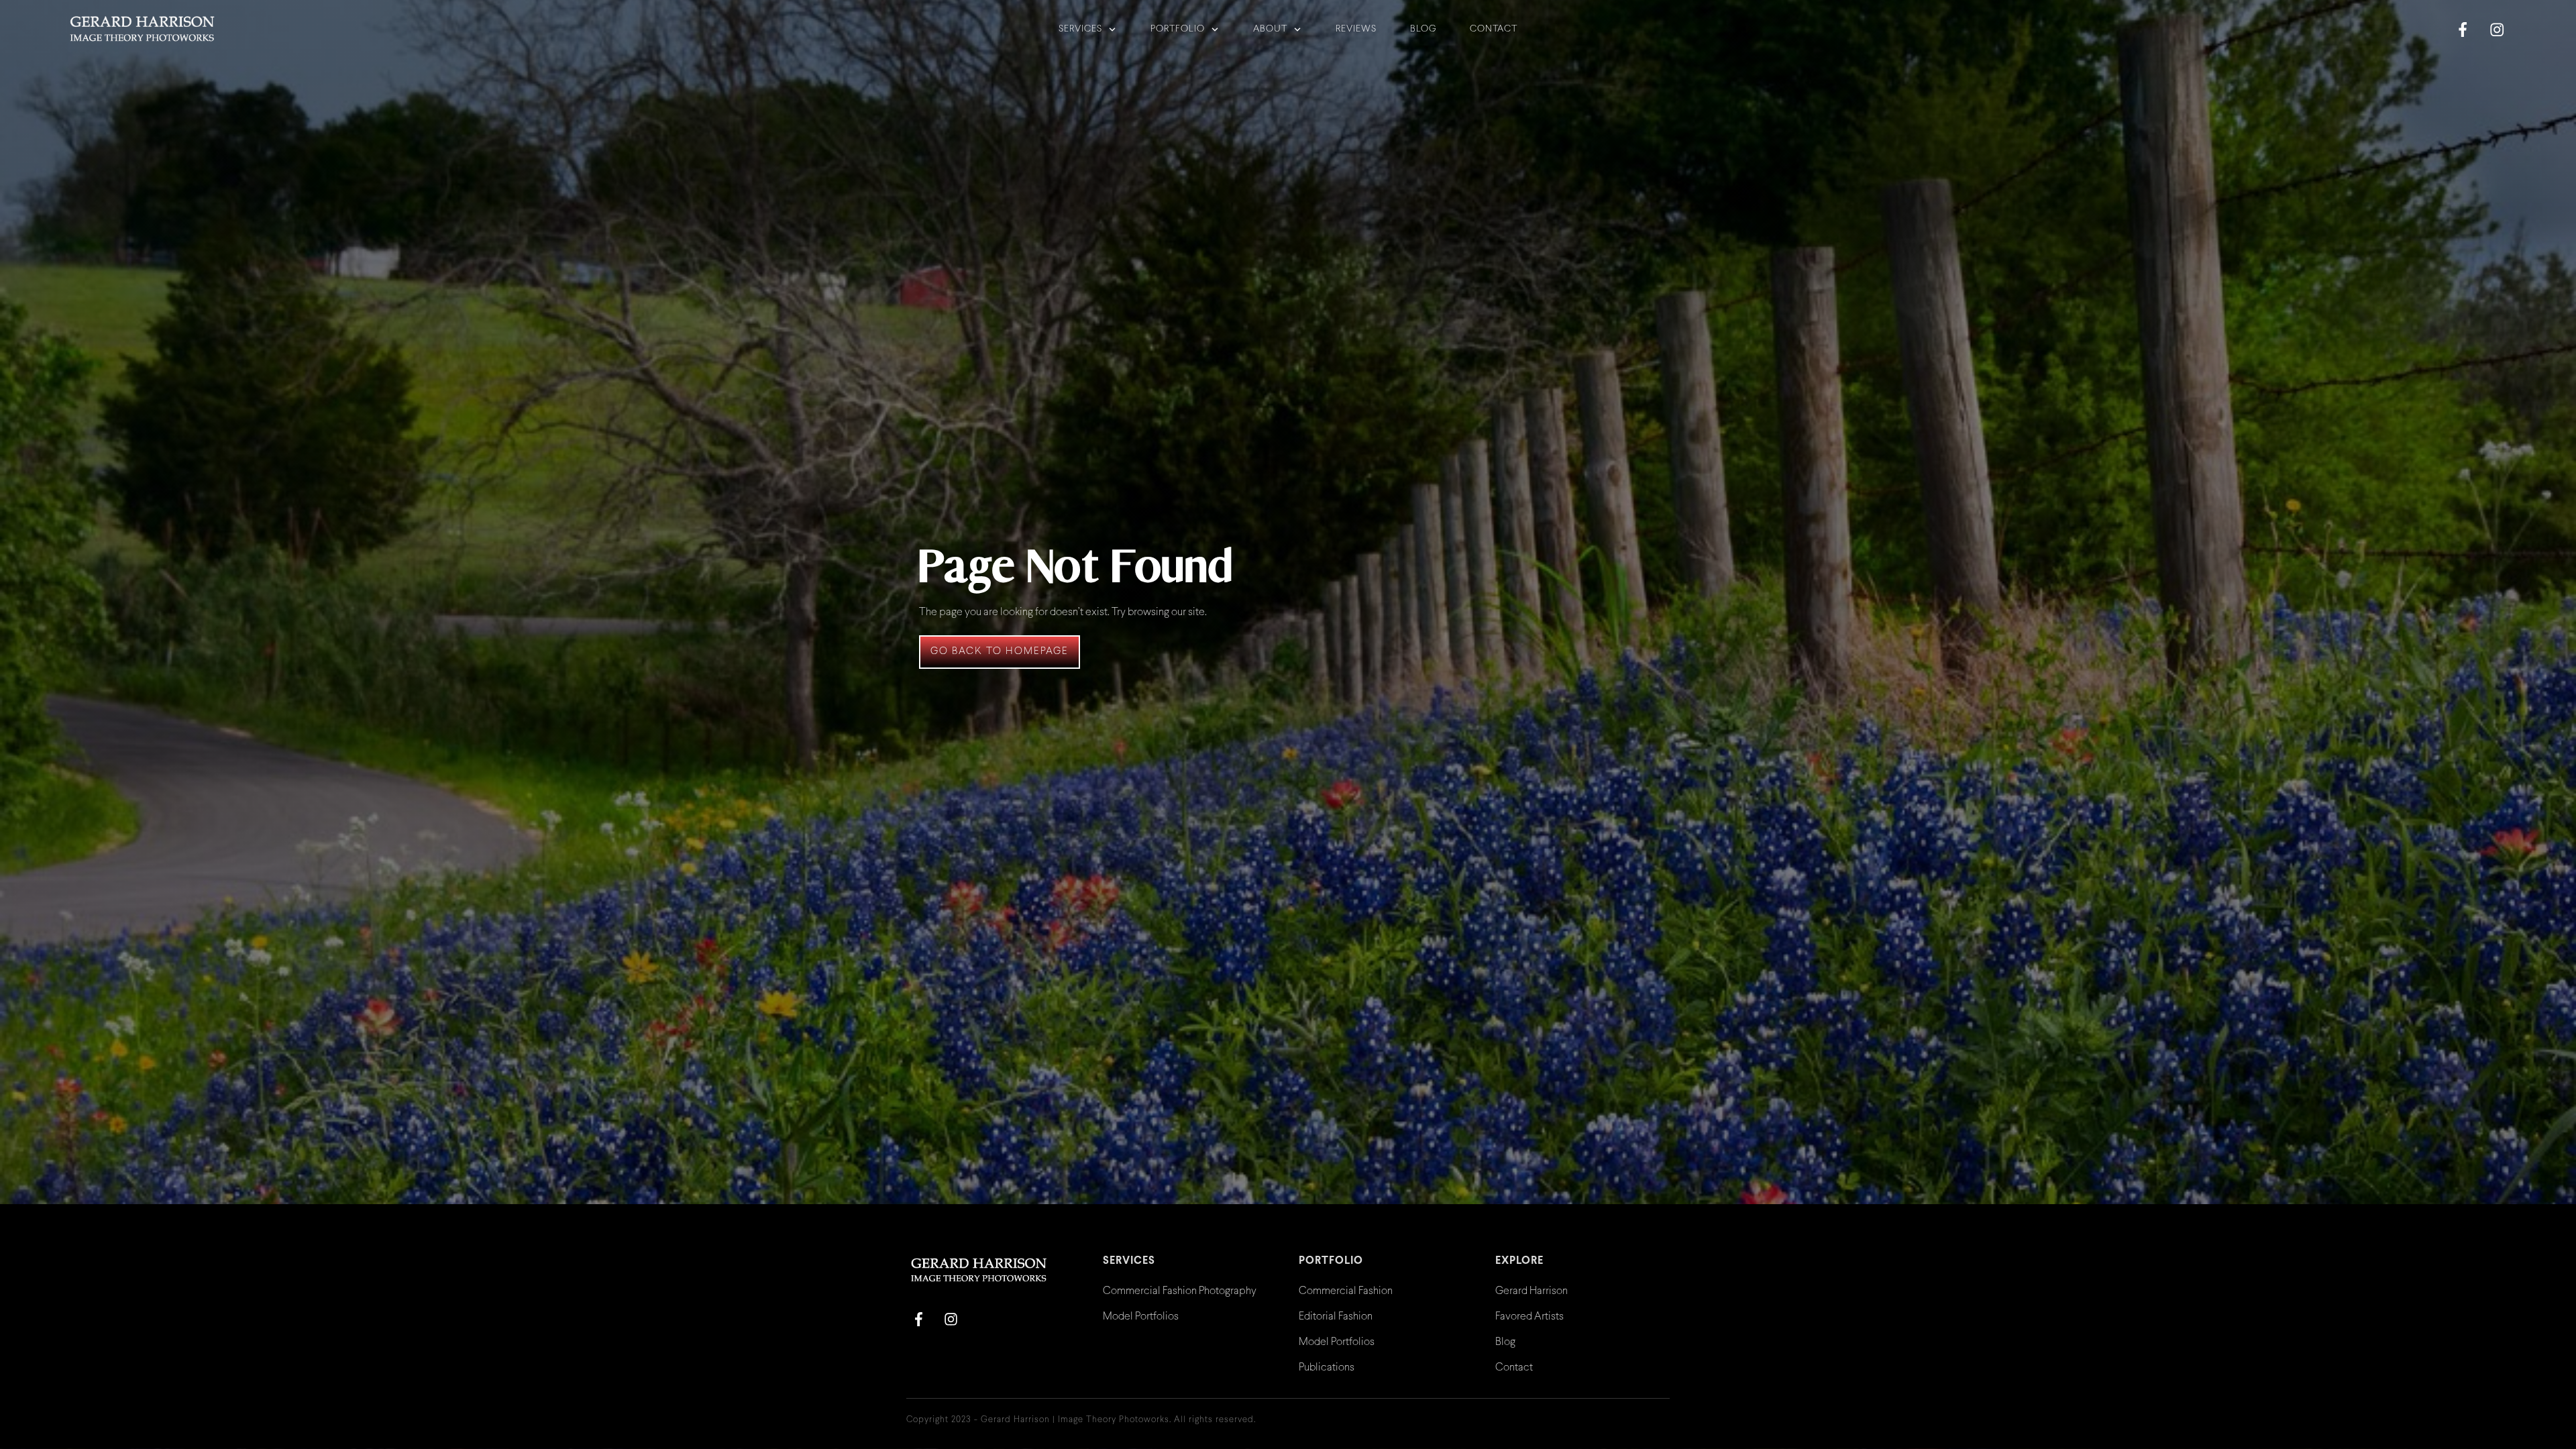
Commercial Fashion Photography (1180, 1291)
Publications (1327, 1367)
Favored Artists (1529, 1317)
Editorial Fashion (1336, 1317)
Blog (1505, 1342)
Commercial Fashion (1346, 1291)
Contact (1514, 1367)
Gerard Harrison (1532, 1291)
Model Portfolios (1141, 1317)
